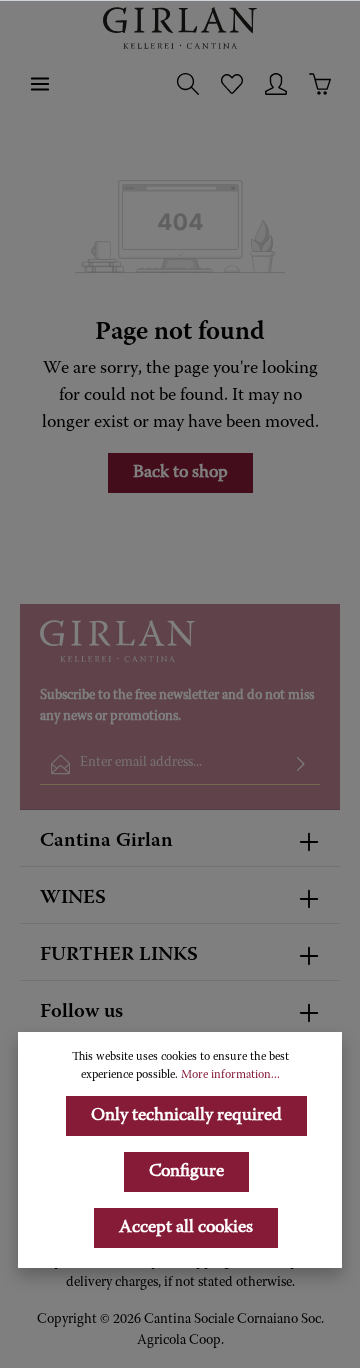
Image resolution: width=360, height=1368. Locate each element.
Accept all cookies (186, 1228)
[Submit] (301, 764)
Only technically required (186, 1116)
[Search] (188, 84)
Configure (186, 1172)
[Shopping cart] (320, 84)
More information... (230, 1075)
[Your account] (276, 84)
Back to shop (180, 473)
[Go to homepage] (180, 28)
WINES (73, 898)
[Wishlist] (232, 84)
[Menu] (40, 84)
